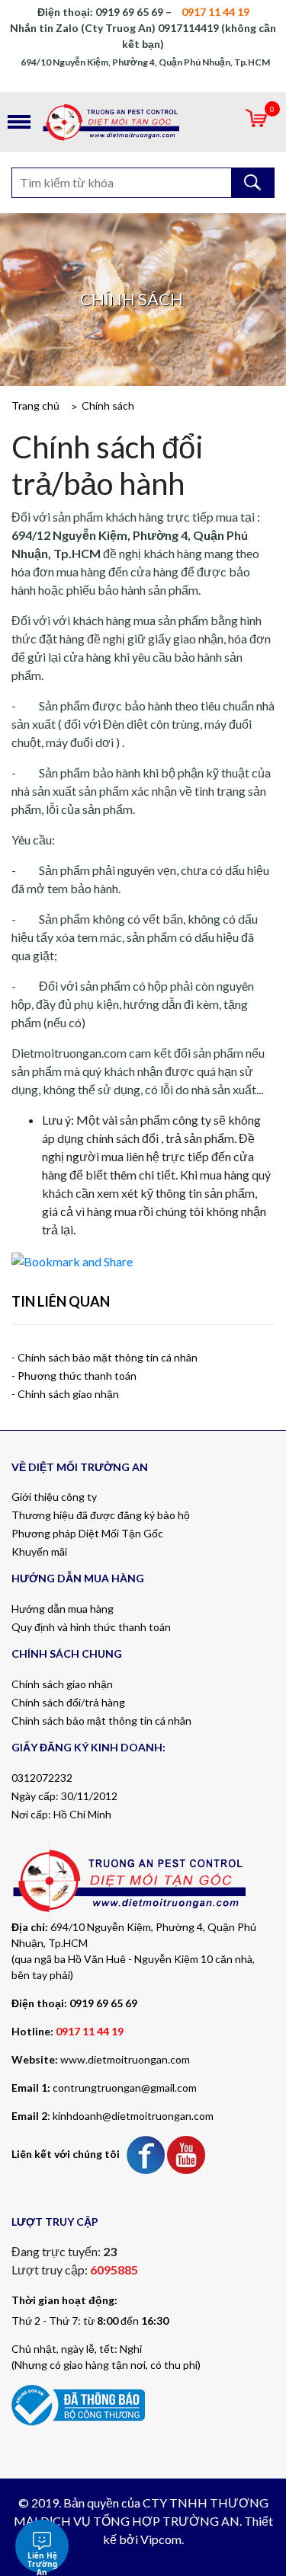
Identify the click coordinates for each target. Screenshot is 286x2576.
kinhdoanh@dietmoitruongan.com (133, 2116)
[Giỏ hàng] (256, 122)
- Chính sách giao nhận (65, 1394)
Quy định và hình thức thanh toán (91, 1627)
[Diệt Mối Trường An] (143, 122)
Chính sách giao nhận (62, 1684)
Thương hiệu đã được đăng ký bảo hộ (101, 1515)
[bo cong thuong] (78, 2404)
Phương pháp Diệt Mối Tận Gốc (87, 1533)
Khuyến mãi (39, 1551)
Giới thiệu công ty (54, 1497)
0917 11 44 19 (90, 2031)
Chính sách (108, 405)
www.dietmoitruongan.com (125, 2059)
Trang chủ (35, 405)
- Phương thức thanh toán (74, 1376)
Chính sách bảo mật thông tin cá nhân (101, 1721)
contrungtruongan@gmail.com (125, 2088)
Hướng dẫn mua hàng (63, 1609)
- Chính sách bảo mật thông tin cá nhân (104, 1357)
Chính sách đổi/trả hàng (68, 1702)
